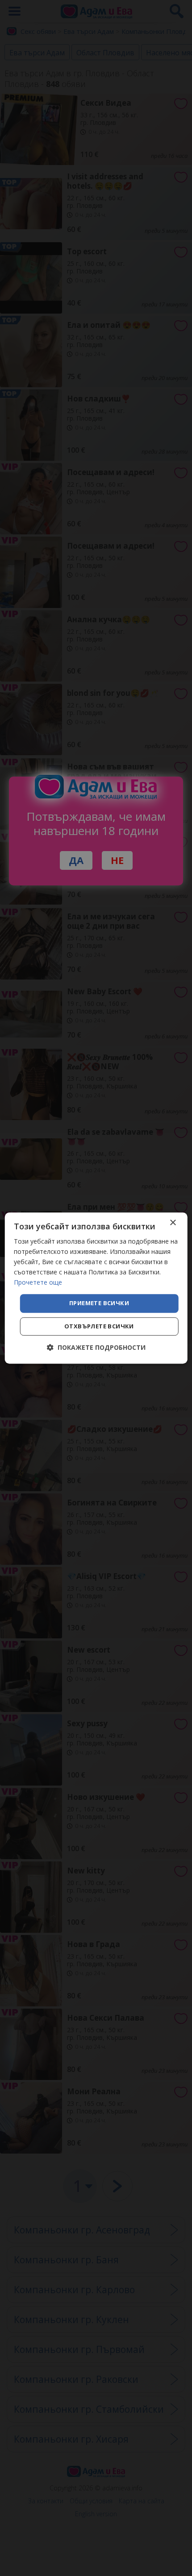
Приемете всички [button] (99, 1303)
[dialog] (96, 1288)
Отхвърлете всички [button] (99, 1326)
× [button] (173, 1223)
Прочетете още (38, 1283)
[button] (96, 1347)
